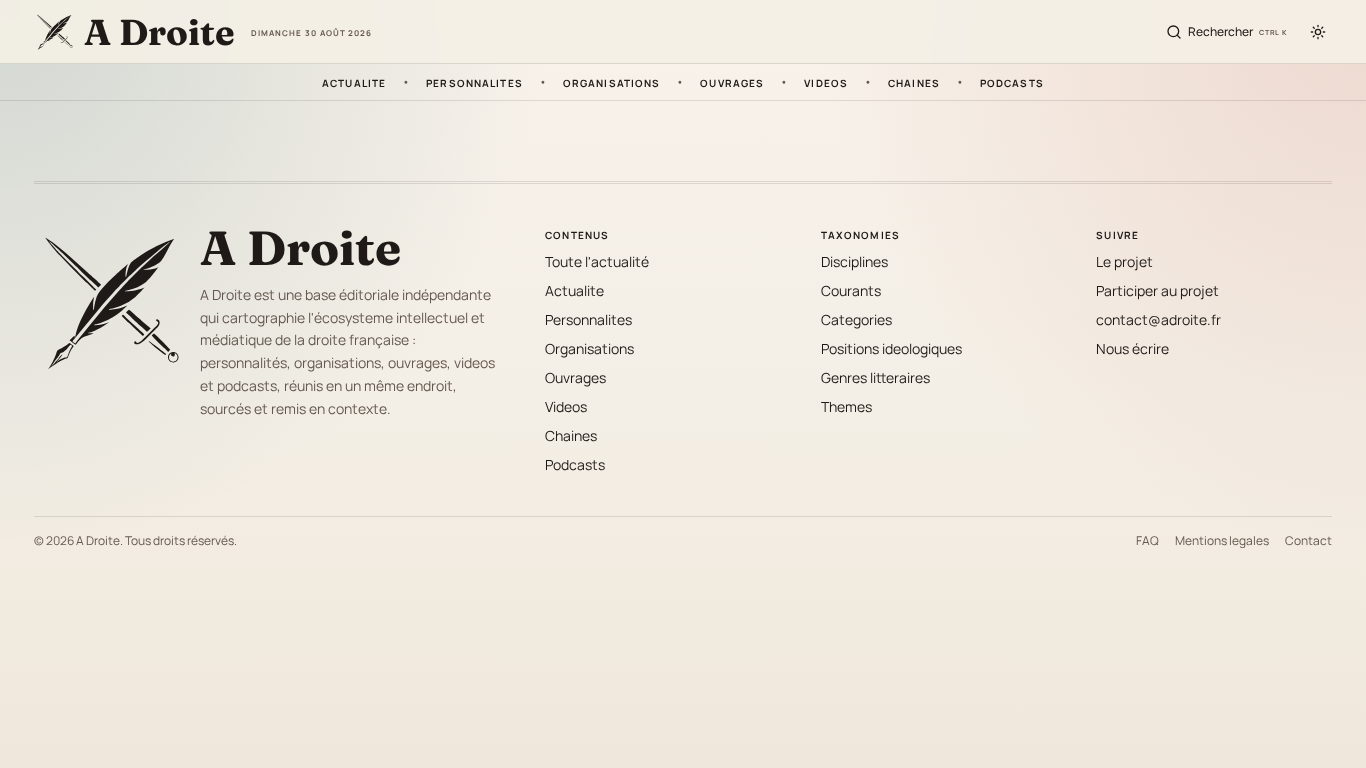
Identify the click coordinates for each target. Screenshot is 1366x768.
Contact (1308, 541)
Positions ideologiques (891, 348)
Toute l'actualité (597, 261)
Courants (851, 290)
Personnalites (474, 81)
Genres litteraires (875, 377)
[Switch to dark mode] (1318, 32)
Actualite (354, 81)
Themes (846, 406)
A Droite (300, 248)
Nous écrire (1132, 348)
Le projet (1124, 261)
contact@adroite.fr (1158, 319)
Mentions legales (1222, 541)
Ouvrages (732, 81)
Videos (826, 81)
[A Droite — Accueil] (109, 301)
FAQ (1147, 541)
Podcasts (1012, 81)
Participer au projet (1157, 290)
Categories (856, 319)
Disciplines (854, 261)
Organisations (612, 81)
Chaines (914, 81)
